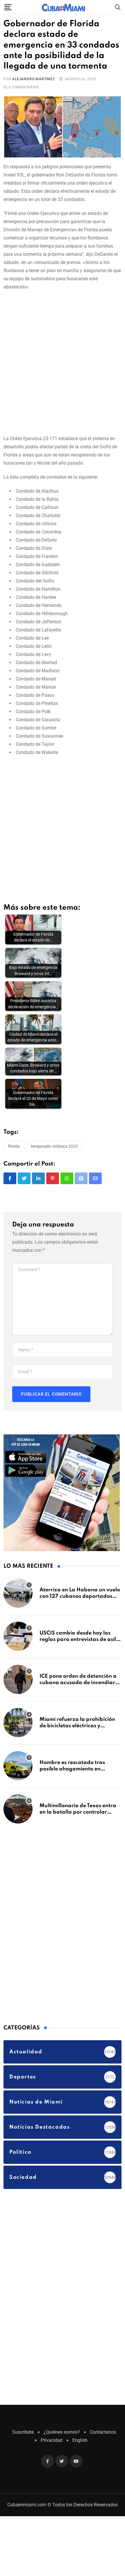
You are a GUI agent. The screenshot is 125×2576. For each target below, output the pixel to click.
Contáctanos (103, 2432)
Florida (14, 1146)
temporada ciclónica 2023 (54, 1146)
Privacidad (52, 2440)
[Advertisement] (63, 362)
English (80, 2440)
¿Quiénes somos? (62, 2432)
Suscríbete (23, 2432)
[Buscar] (118, 7)
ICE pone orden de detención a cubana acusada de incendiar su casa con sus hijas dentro (78, 1683)
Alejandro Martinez (33, 79)
